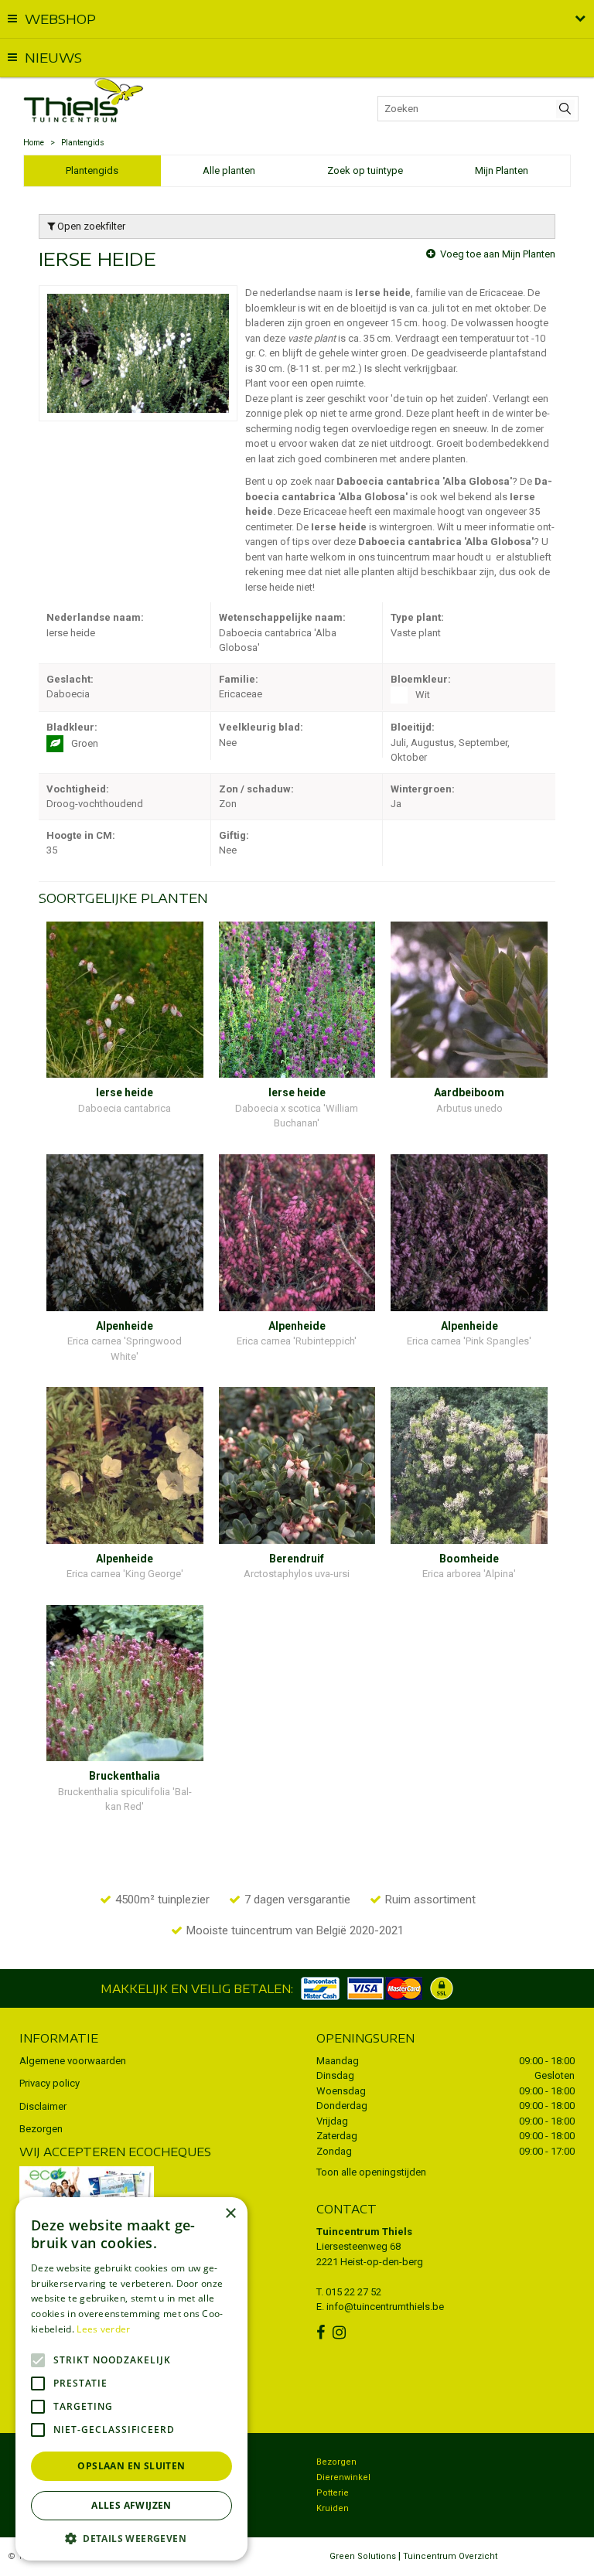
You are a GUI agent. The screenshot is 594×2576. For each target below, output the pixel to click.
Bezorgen (41, 2129)
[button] (131, 2538)
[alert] (131, 2379)
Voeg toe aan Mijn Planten (498, 254)
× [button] (230, 2214)
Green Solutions (363, 2556)
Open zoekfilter (90, 226)
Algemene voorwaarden (73, 2061)
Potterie (333, 2493)
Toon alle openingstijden (371, 2172)
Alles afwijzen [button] (131, 2505)
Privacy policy (49, 2083)
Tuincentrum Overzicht (450, 2556)
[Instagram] (341, 2332)
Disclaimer (43, 2106)
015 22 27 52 (353, 2292)
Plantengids (92, 170)
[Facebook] (323, 2332)
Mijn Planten (502, 170)
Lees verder (103, 2329)
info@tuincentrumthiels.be (385, 2307)
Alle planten (229, 170)
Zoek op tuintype (365, 170)
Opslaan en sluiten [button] (131, 2466)
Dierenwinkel (343, 2477)
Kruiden (333, 2508)
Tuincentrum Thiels (364, 2232)
